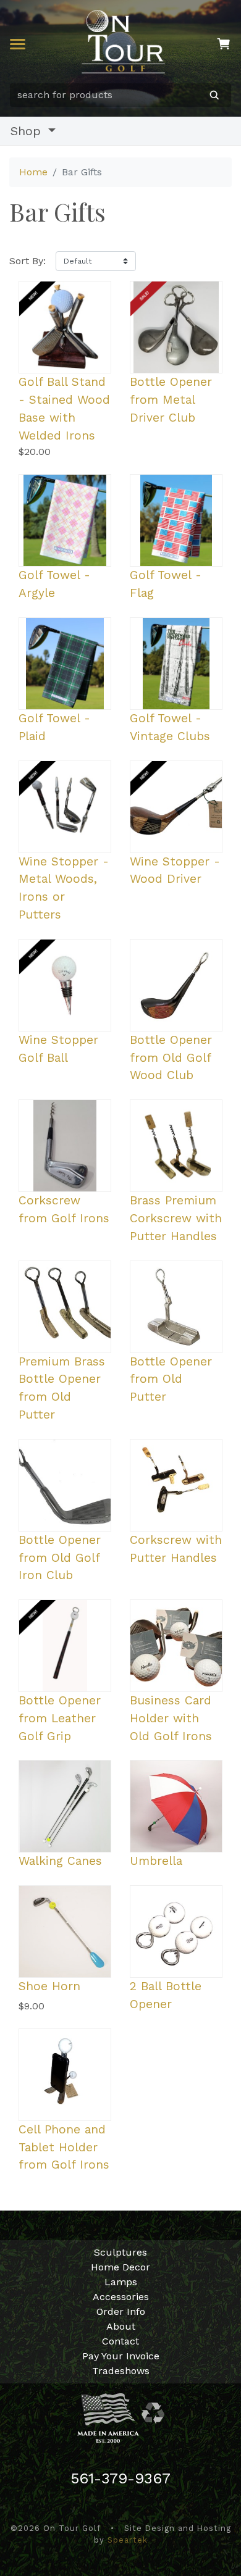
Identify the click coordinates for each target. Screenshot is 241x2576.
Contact (120, 2341)
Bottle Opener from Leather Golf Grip (60, 1718)
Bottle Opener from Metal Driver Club (171, 400)
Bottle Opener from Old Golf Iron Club (60, 1558)
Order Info (121, 2311)
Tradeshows (121, 2371)
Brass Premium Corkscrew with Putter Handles (176, 1218)
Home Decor (120, 2267)
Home (33, 172)
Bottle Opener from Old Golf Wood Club (171, 1058)
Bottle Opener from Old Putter (171, 1379)
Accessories (121, 2297)
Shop (28, 131)
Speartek (128, 2540)
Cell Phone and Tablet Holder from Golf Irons (64, 2147)
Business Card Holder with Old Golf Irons (171, 1718)
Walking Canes (60, 1861)
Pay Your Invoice (121, 2356)
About (121, 2326)
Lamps (121, 2282)
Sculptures (120, 2252)
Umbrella (156, 1861)
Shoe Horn (49, 1986)
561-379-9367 (121, 2478)
